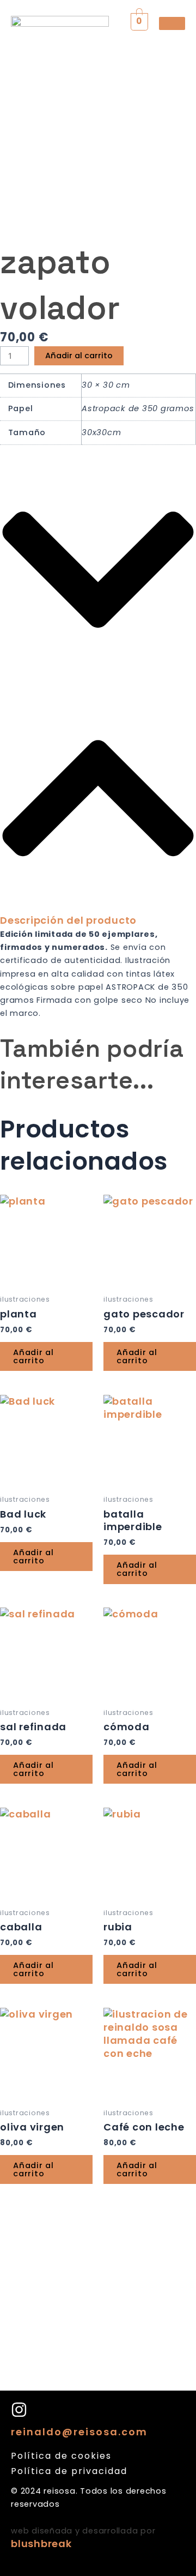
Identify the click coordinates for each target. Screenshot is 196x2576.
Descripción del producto (68, 920)
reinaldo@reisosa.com (79, 2432)
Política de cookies (61, 2456)
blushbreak (41, 2544)
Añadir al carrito (79, 356)
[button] (98, 693)
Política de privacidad (69, 2471)
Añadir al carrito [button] (33, 1356)
